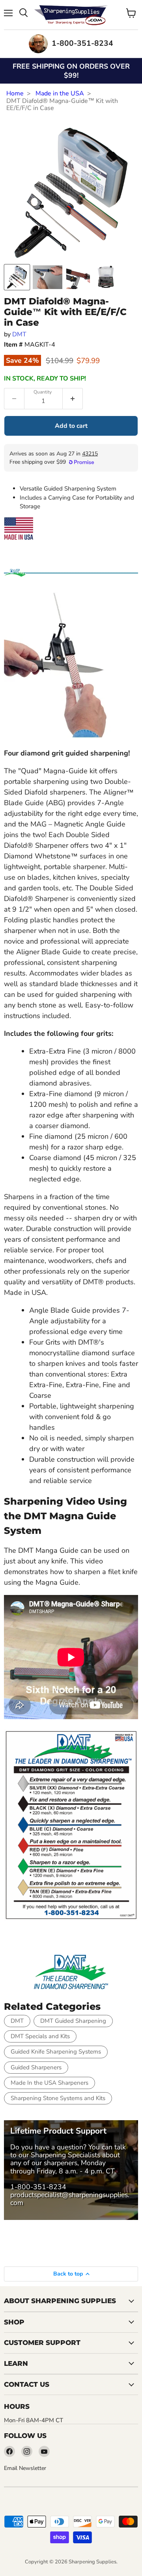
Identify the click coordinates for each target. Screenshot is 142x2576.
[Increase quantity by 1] (73, 399)
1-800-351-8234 (38, 2187)
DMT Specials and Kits (40, 2036)
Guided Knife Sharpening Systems (56, 2052)
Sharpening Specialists (65, 2155)
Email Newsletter (25, 2468)
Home (15, 93)
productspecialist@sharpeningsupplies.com (70, 2199)
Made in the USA (60, 93)
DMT (19, 334)
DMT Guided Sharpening (73, 2021)
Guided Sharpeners (36, 2067)
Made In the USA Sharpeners (50, 2083)
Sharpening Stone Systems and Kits (58, 2098)
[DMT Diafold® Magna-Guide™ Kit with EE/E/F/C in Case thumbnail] (17, 277)
